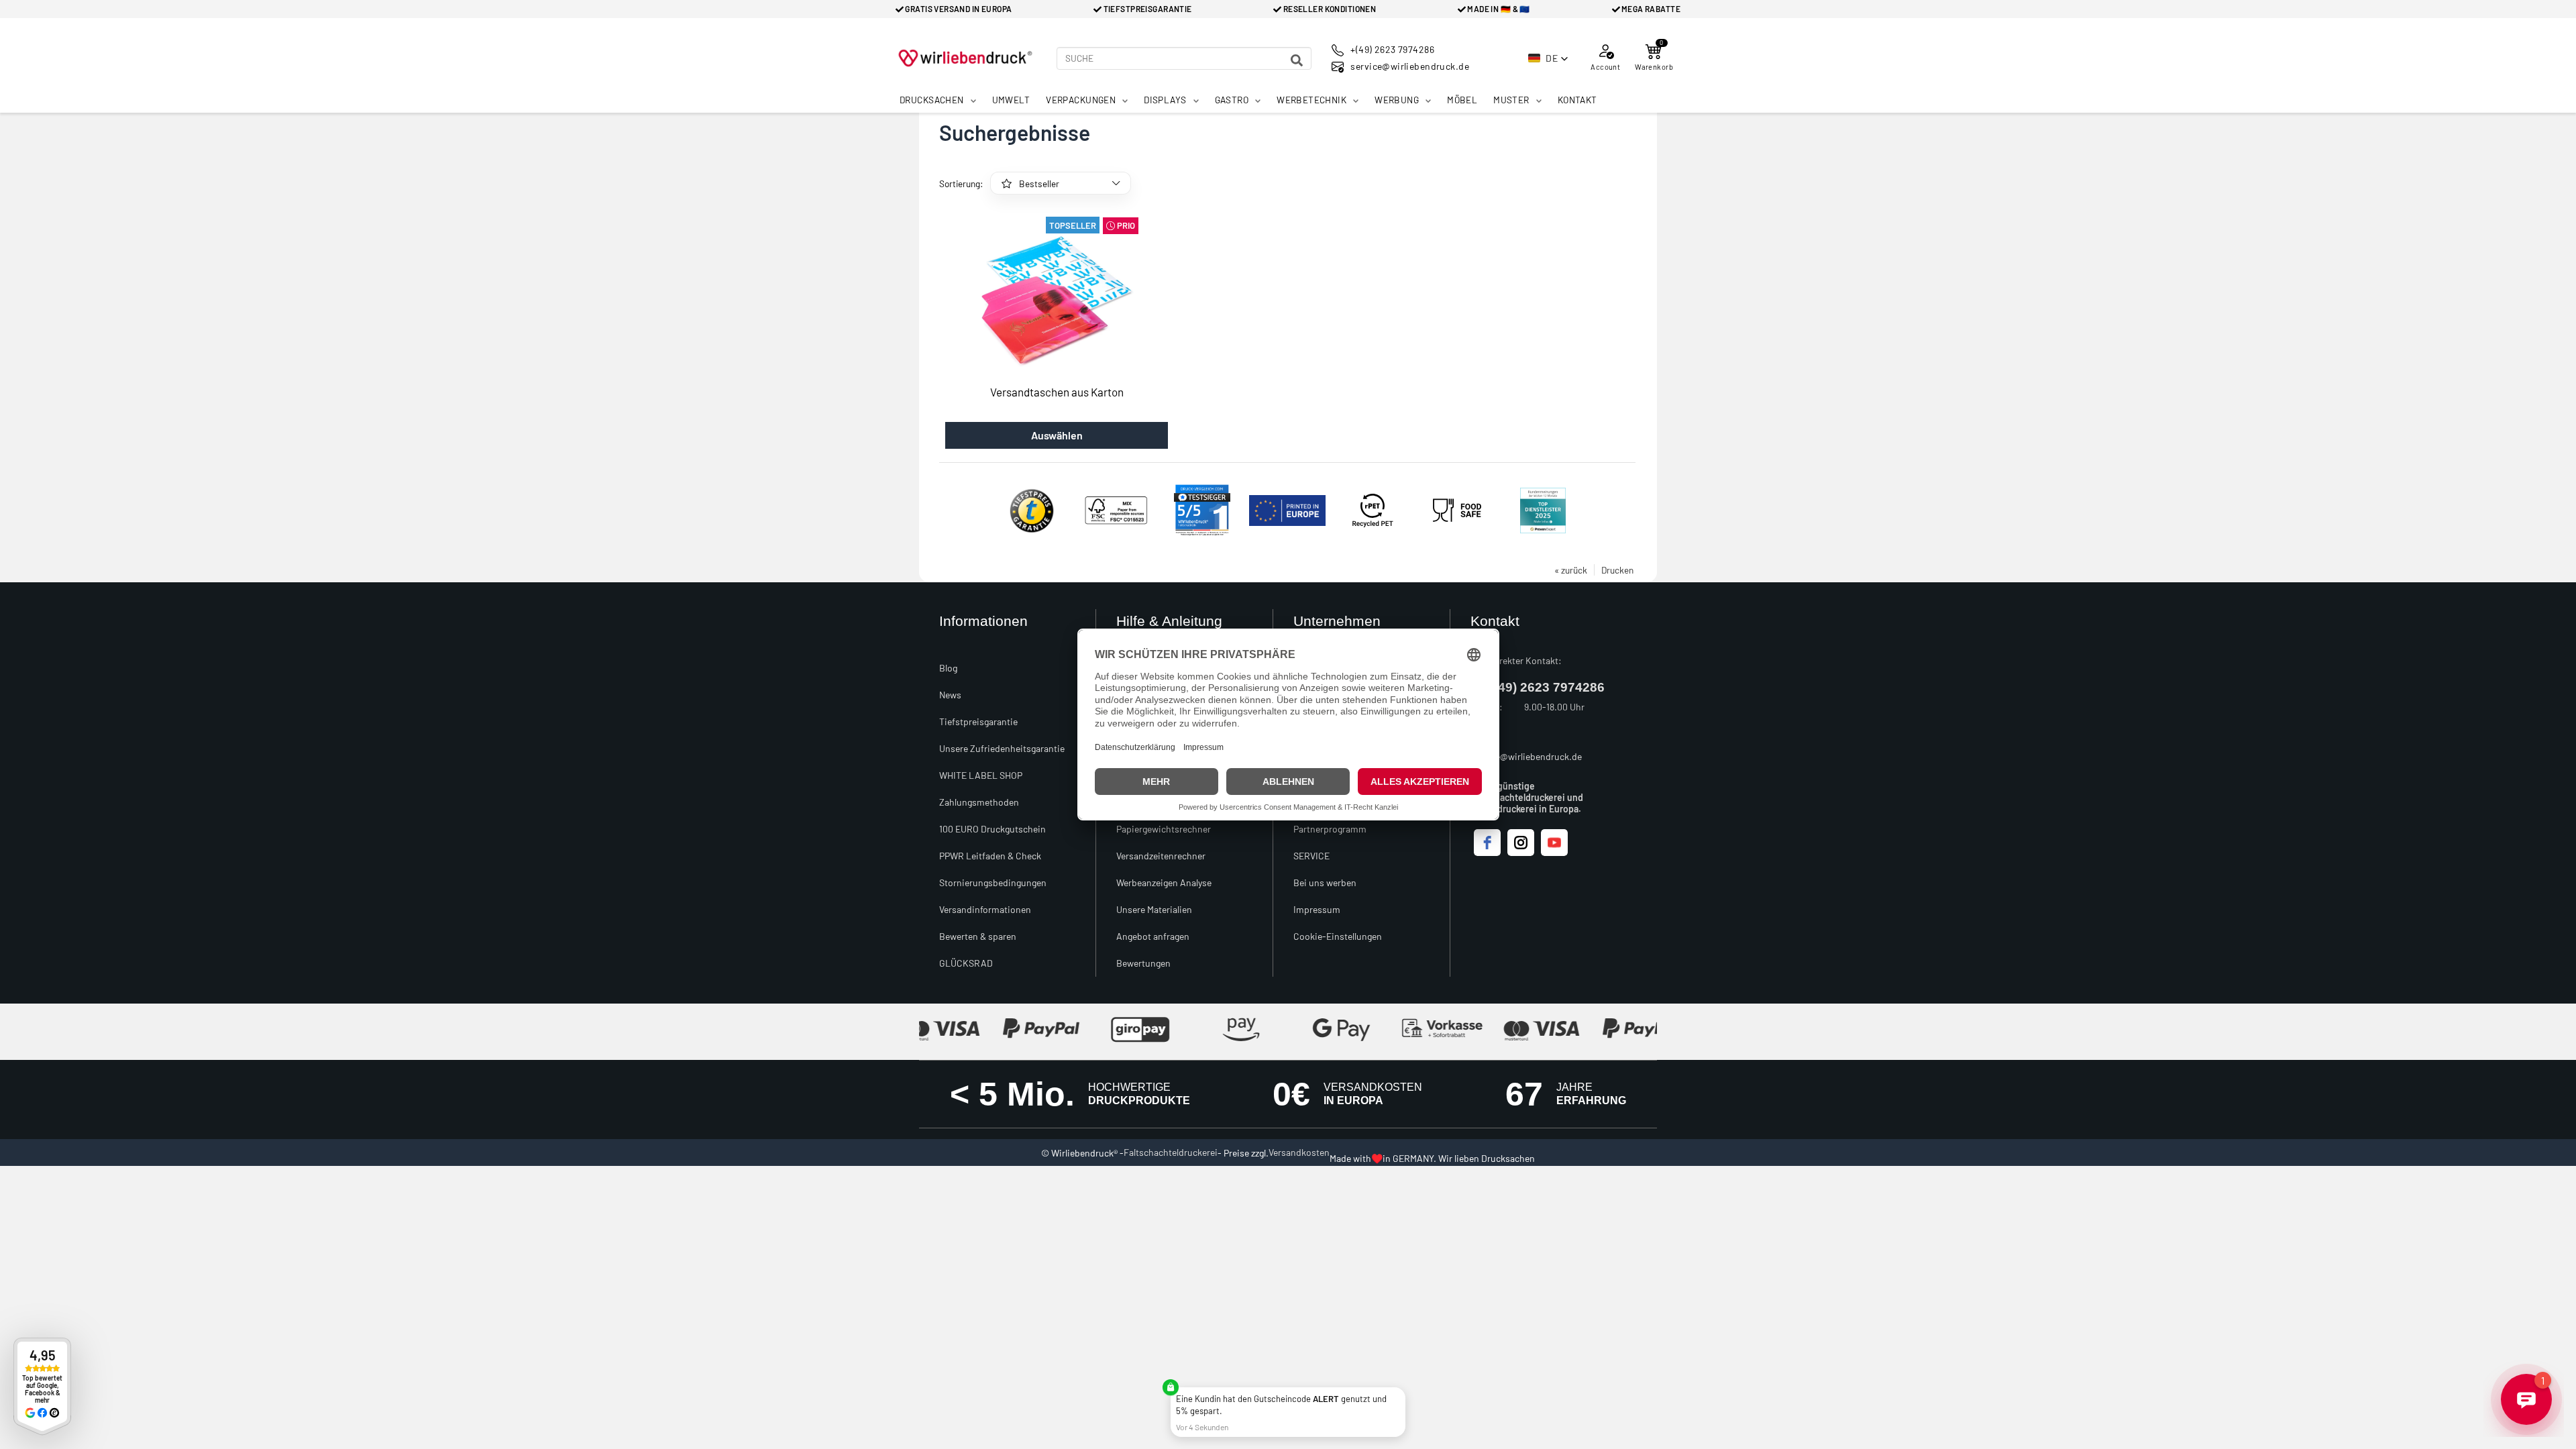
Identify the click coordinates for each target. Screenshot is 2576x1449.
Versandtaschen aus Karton (1057, 392)
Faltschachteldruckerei (1171, 1152)
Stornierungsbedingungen (993, 882)
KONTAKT (1577, 100)
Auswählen (1057, 435)
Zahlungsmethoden (979, 802)
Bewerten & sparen (978, 936)
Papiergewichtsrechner (1164, 829)
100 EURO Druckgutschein (992, 829)
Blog (948, 668)
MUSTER (1511, 100)
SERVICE (1311, 856)
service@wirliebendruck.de (1526, 756)
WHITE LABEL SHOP (981, 775)
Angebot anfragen (1153, 936)
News (950, 695)
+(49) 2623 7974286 (1546, 687)
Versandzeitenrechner (1161, 856)
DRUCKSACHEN (932, 100)
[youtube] (1554, 843)
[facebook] (1487, 843)
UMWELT (1011, 100)
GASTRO (1232, 100)
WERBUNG (1397, 100)
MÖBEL (1462, 100)
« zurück (1571, 570)
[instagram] (1521, 843)
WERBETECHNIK (1311, 100)
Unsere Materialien (1154, 909)
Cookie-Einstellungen (1338, 936)
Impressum (1317, 909)
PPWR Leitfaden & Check (990, 856)
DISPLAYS (1165, 100)
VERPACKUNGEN (1081, 100)
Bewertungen (1143, 963)
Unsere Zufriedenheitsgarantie (1002, 748)
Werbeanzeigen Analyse (1164, 882)
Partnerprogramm (1330, 829)
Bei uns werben (1325, 882)
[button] (1548, 58)
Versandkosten (1299, 1152)
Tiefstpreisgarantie (978, 721)
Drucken (1617, 570)
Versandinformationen (985, 909)
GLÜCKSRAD (966, 963)
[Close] (1403, 1390)
